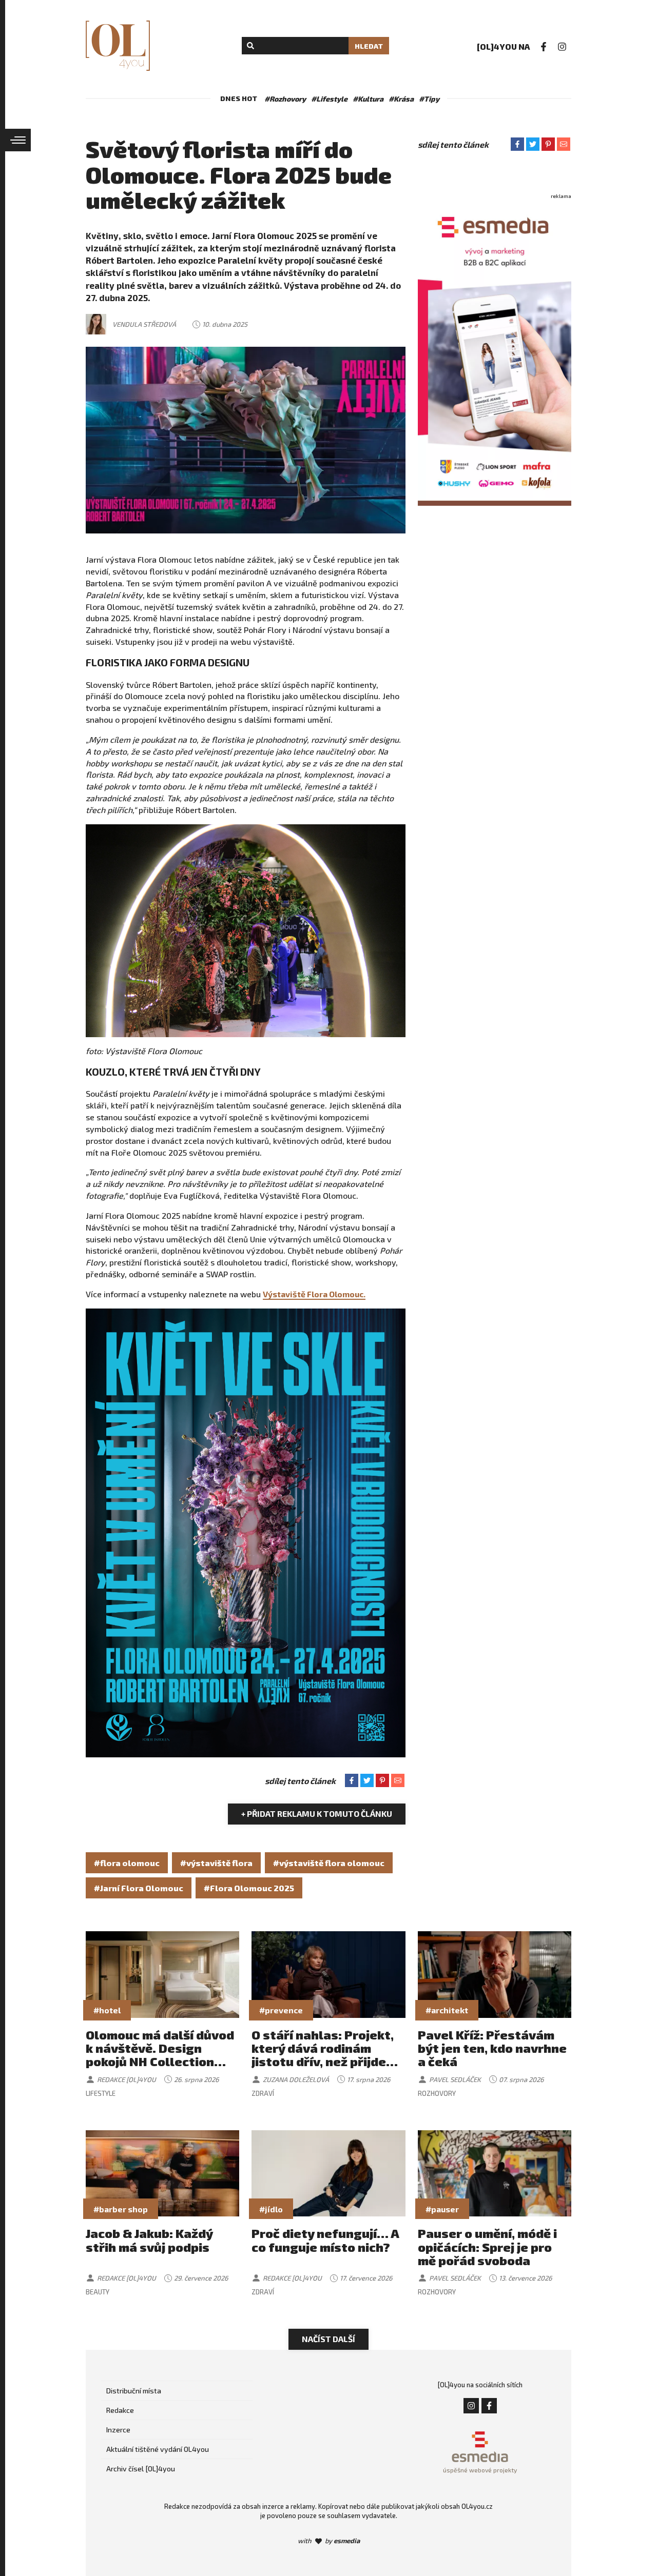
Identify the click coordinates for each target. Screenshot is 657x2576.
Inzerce (118, 2430)
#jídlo (271, 2209)
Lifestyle (101, 2093)
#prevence (281, 2010)
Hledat (369, 46)
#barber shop (121, 2209)
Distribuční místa (134, 2391)
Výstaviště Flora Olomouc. (314, 1294)
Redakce (120, 2410)
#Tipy (429, 99)
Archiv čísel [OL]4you (141, 2469)
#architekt (447, 2010)
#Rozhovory (285, 99)
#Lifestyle (329, 99)
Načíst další (328, 2339)
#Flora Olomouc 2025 (249, 1888)
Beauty (98, 2292)
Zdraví (263, 2093)
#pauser (442, 2209)
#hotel (107, 2010)
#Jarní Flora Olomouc (139, 1888)
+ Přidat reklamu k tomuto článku (317, 1814)
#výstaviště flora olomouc (329, 1863)
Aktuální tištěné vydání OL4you (158, 2449)
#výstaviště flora (216, 1863)
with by (329, 2541)
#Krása (401, 99)
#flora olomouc (127, 1863)
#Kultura (368, 99)
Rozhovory (437, 2093)
